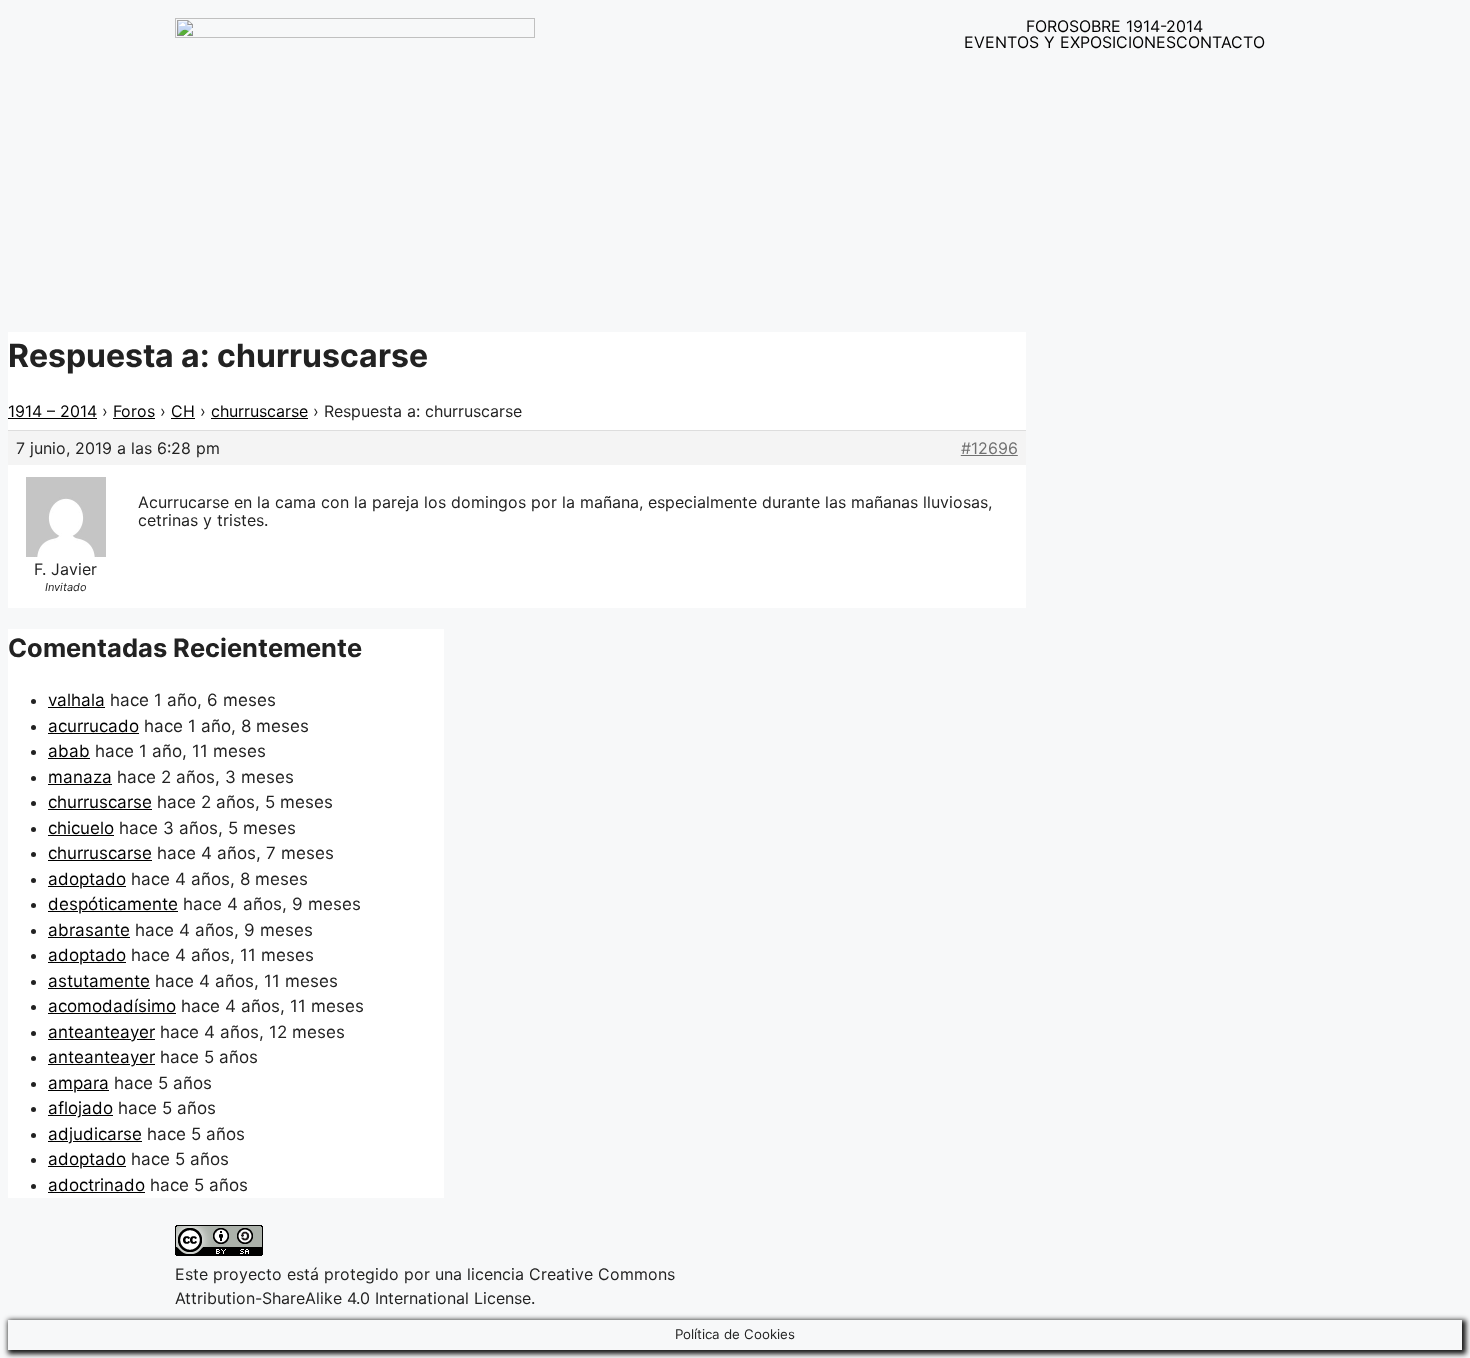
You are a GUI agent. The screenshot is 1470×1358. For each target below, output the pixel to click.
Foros (134, 411)
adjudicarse (95, 1134)
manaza (80, 777)
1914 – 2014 (52, 411)
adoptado (87, 879)
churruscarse (259, 411)
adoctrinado (96, 1185)
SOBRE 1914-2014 (1136, 26)
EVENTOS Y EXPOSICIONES (1070, 42)
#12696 (989, 448)
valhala (76, 700)
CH (183, 411)
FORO (1047, 26)
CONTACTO (1220, 42)
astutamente (99, 981)
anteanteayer (101, 1032)
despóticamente (113, 904)
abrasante (89, 930)
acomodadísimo (112, 1006)
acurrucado (93, 726)
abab (69, 751)
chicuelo (81, 828)
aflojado (80, 1108)
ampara (78, 1083)
